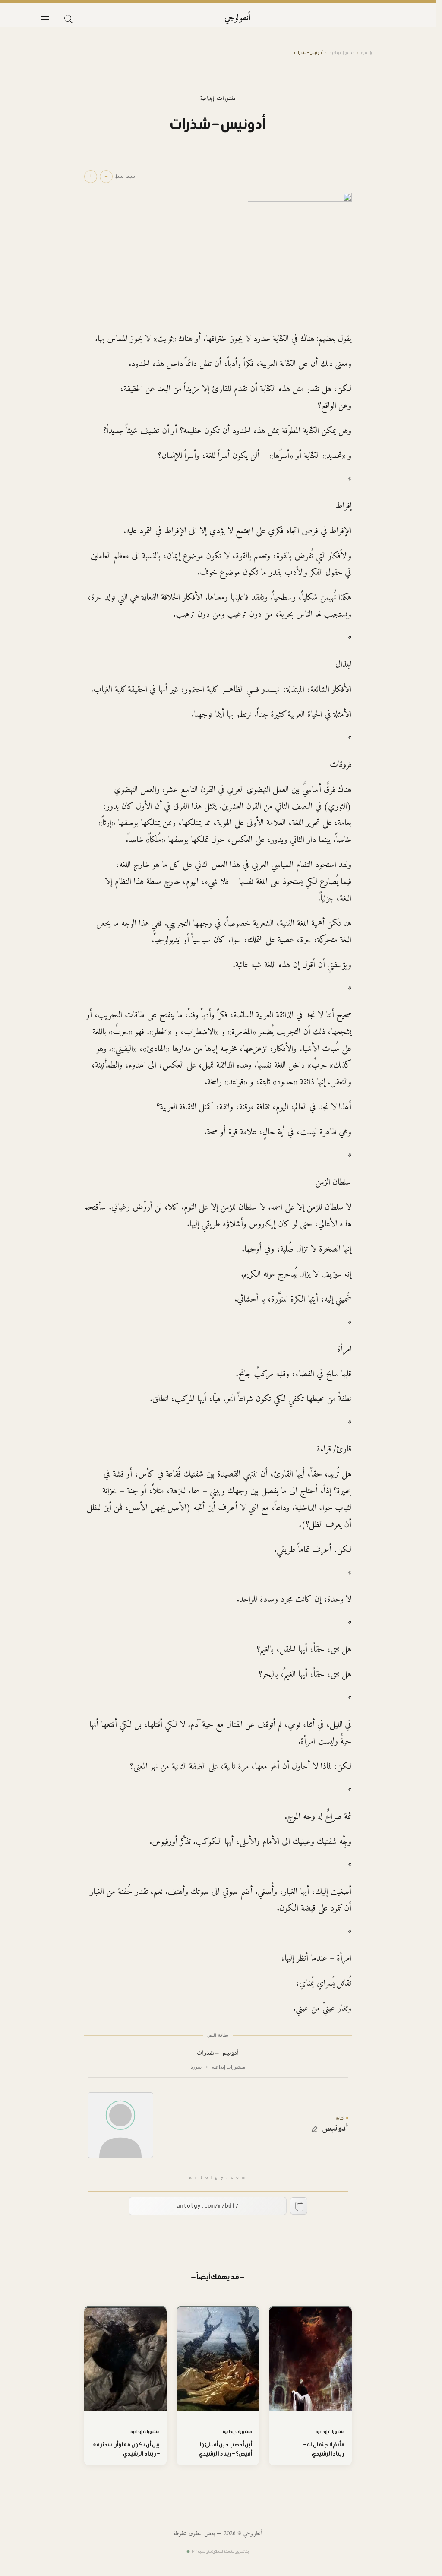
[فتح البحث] (68, 18)
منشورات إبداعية (342, 52)
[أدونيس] (120, 2125)
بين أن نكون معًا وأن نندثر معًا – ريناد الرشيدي (125, 2449)
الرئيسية (367, 52)
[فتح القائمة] (45, 18)
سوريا (196, 2067)
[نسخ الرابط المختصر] (299, 2206)
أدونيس (335, 2129)
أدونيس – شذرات (218, 2054)
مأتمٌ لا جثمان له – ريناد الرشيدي (324, 2449)
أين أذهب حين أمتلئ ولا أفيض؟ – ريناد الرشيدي (225, 2449)
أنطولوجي (238, 18)
